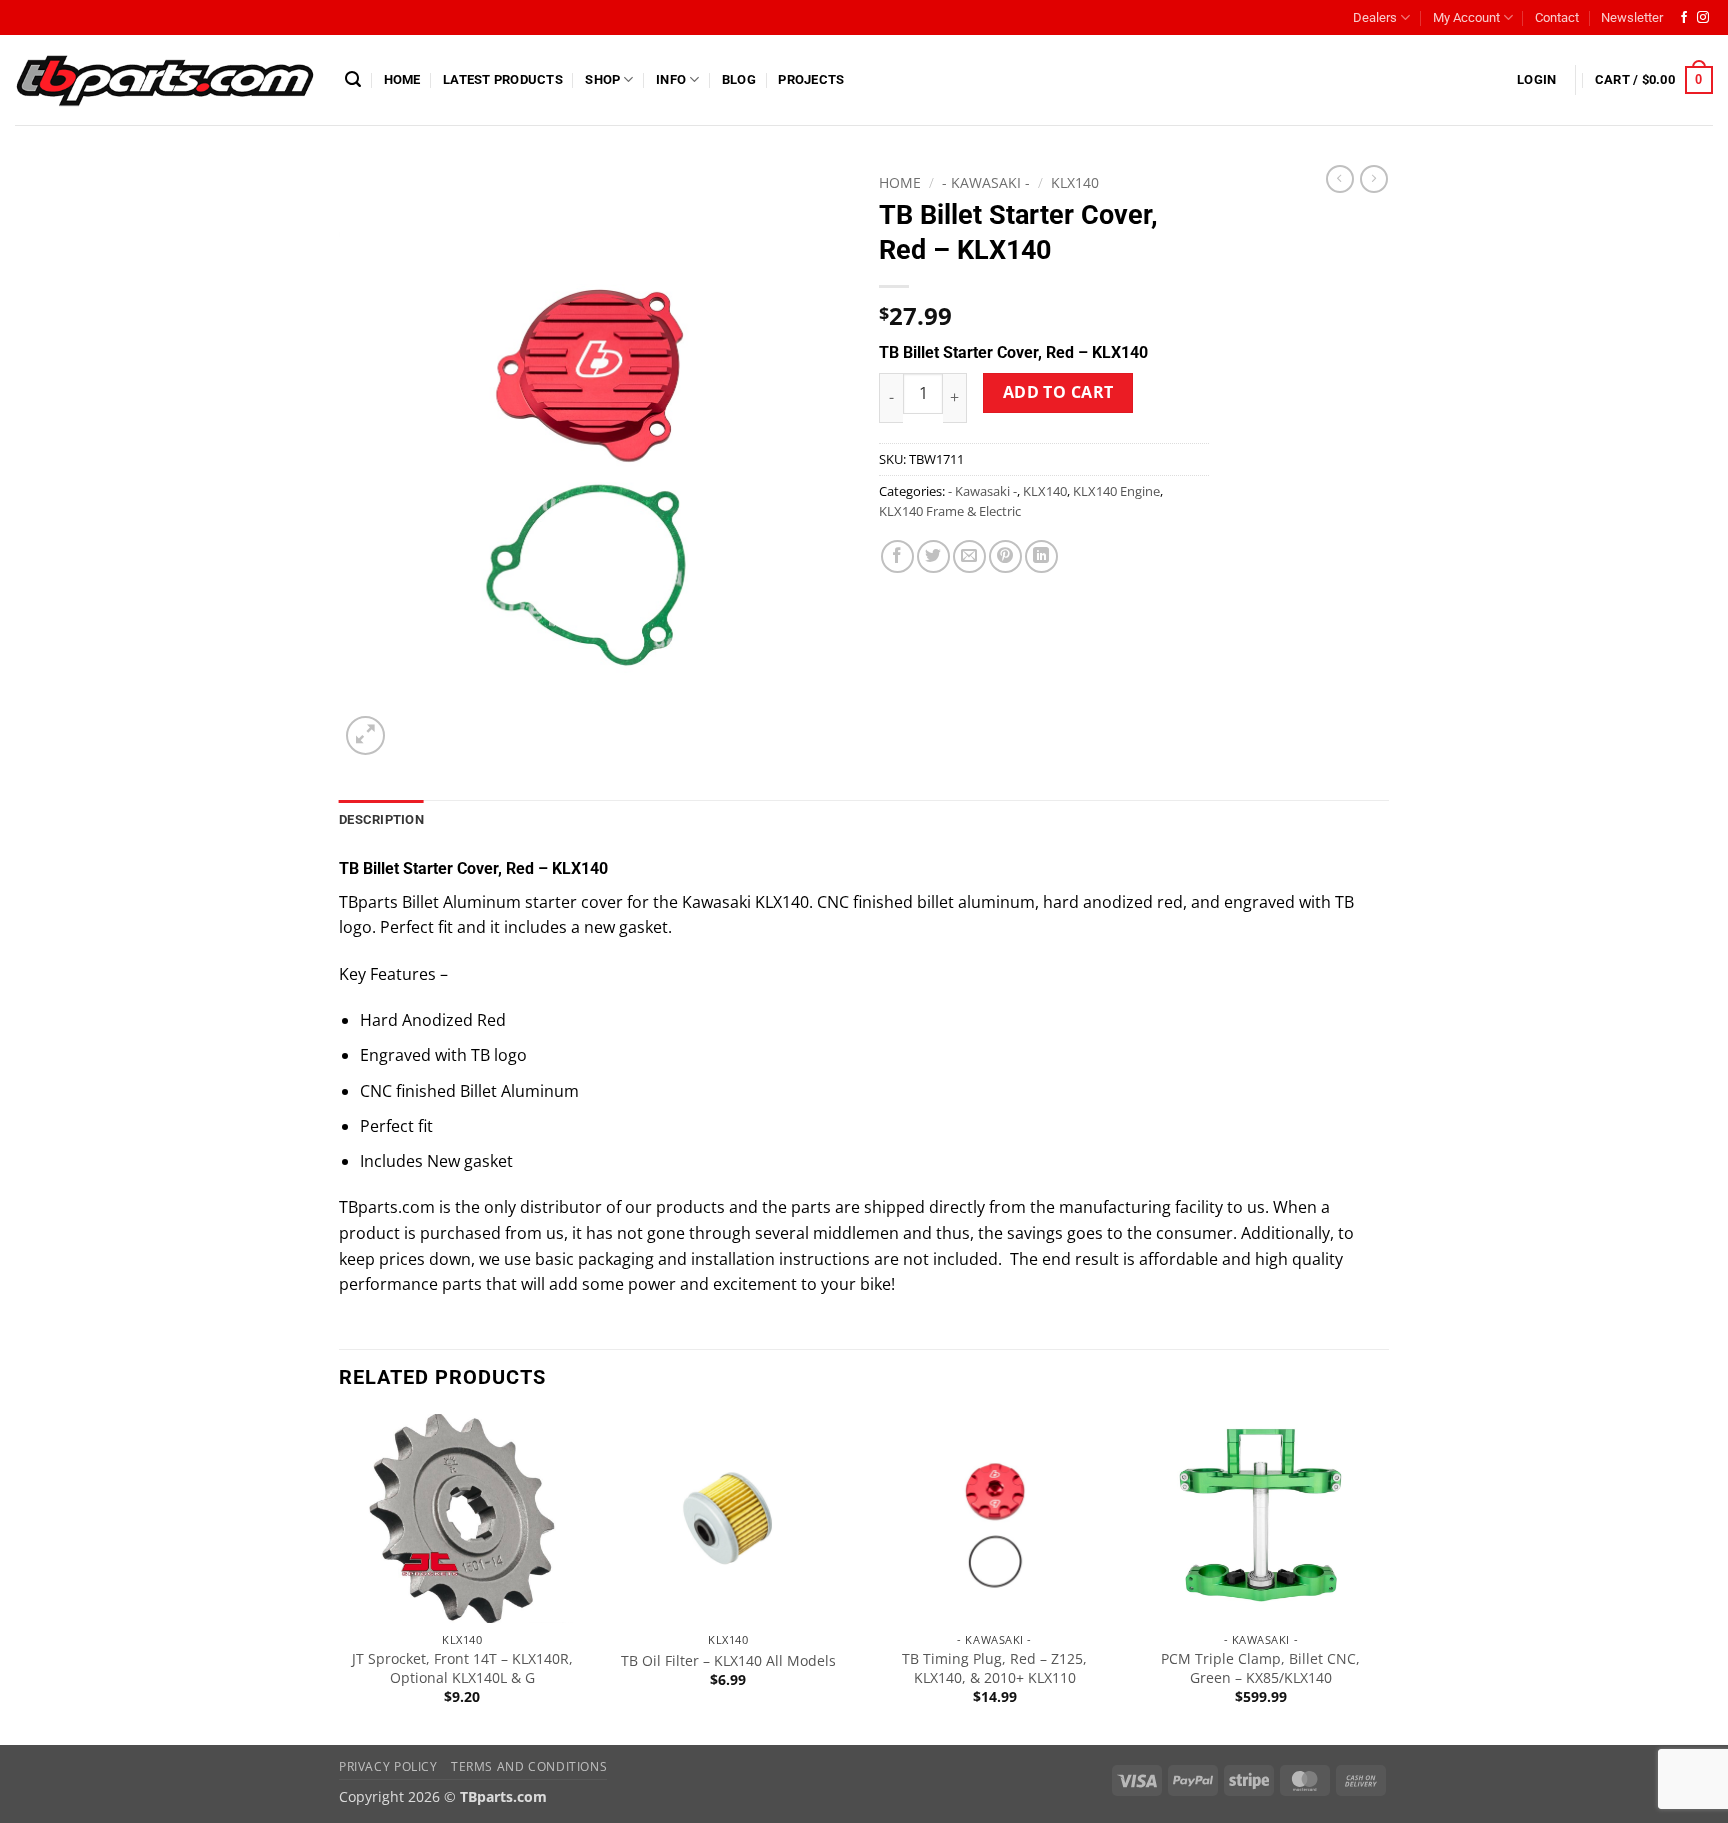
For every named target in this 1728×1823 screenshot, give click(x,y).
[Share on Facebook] (897, 556)
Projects (811, 79)
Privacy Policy (388, 1766)
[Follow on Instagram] (1703, 18)
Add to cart (1058, 392)
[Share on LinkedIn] (1041, 556)
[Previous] (340, 1577)
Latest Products (503, 79)
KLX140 (1075, 182)
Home (402, 79)
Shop (602, 79)
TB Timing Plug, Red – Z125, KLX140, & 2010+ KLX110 (994, 1668)
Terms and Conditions (529, 1766)
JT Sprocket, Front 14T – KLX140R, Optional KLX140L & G (462, 1668)
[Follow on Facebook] (1684, 18)
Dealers (1375, 17)
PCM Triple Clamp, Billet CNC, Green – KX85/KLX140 (1260, 1668)
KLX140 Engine (1116, 491)
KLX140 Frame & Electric (950, 511)
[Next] (1383, 1577)
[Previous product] (1374, 179)
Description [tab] (381, 819)
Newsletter (1632, 17)
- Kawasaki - (986, 182)
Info (671, 79)
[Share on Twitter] (933, 556)
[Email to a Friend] (969, 556)
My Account (1466, 17)
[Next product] (1340, 179)
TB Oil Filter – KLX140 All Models (728, 1661)
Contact (1557, 17)
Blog (739, 79)
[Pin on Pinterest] (1005, 556)
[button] (353, 79)
